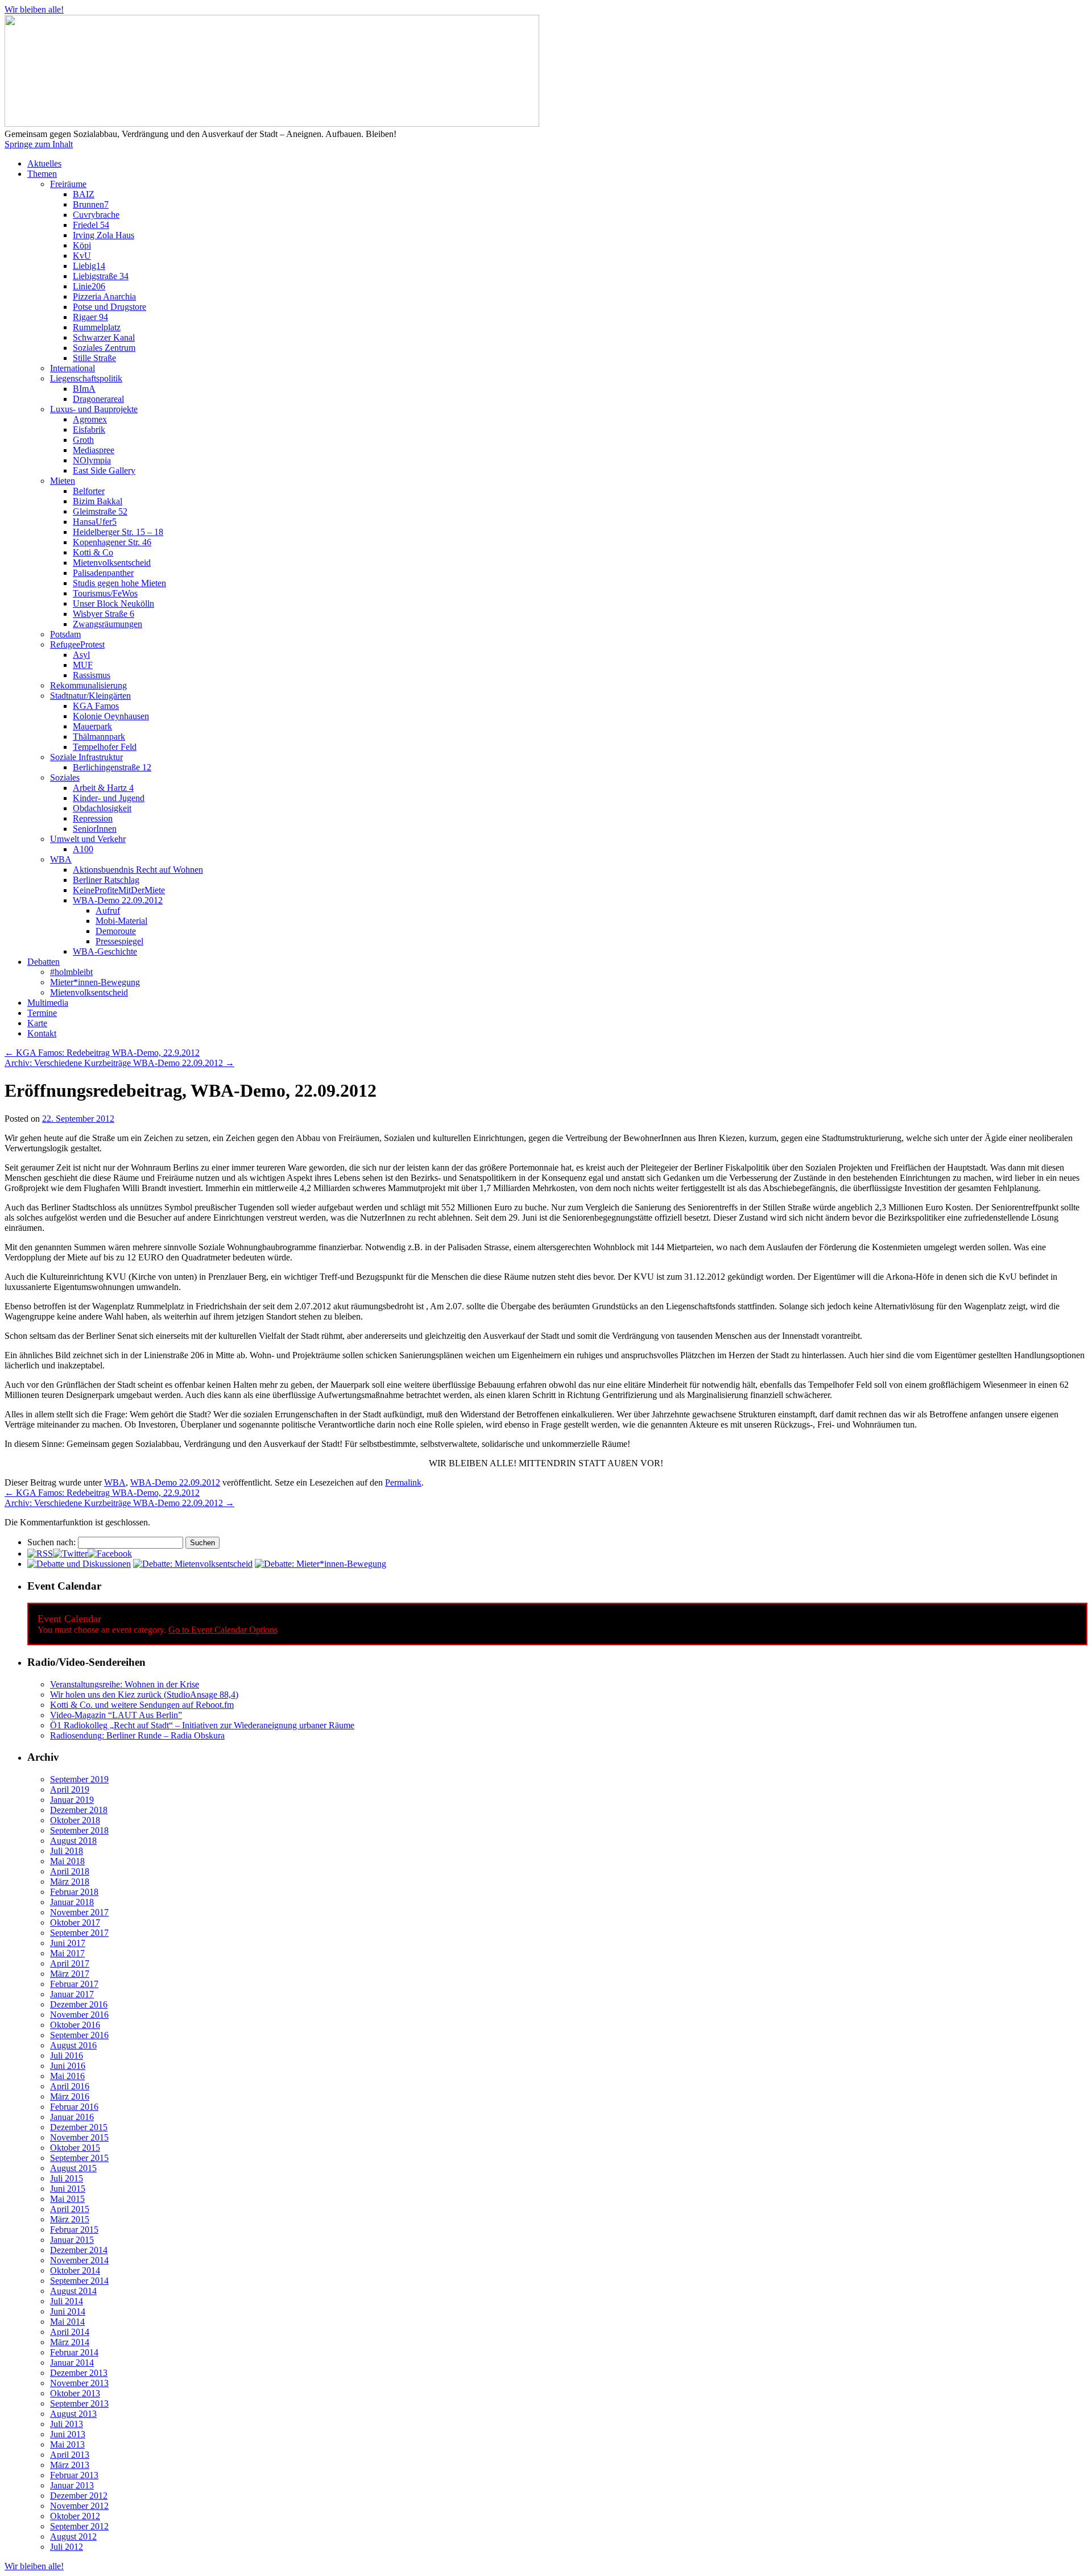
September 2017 (79, 1933)
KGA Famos (96, 706)
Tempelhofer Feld (105, 747)
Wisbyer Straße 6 (104, 614)
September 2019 (79, 1779)
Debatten (44, 962)
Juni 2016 (68, 2066)
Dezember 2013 (79, 2373)
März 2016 (70, 2096)
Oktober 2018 (75, 1820)
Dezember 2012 (79, 2496)
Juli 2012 (67, 2547)
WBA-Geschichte (105, 951)
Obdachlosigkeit (102, 808)
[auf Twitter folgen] (70, 1554)
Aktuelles (44, 163)
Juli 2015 (67, 2178)
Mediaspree (94, 450)
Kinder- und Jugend (109, 798)
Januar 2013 (72, 2485)
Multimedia (48, 1003)
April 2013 (70, 2455)
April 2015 (70, 2209)
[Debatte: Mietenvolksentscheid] (193, 1564)
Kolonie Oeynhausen (111, 716)
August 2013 (73, 2414)
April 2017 (70, 1963)
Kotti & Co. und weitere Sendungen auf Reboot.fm (142, 1705)
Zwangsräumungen (107, 624)
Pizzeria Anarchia (104, 296)
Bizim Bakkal (98, 501)
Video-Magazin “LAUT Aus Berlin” (116, 1715)
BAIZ (84, 194)
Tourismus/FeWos (105, 593)
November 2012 (79, 2506)
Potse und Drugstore (109, 307)
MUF (83, 665)
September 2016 (79, 2035)
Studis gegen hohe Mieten (119, 583)
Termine (42, 1013)
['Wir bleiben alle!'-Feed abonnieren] (40, 1554)
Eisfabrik (89, 430)
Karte (37, 1023)
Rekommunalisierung (88, 685)
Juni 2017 (68, 1943)
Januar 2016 (72, 2117)
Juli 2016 (67, 2056)
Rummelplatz (97, 327)
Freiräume (68, 184)
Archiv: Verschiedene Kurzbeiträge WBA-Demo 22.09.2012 (119, 1063)
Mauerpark (92, 726)
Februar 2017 (74, 1984)
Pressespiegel (119, 941)
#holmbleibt (71, 972)
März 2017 (70, 1974)
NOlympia (92, 460)
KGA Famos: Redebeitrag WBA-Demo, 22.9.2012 (102, 1053)
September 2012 (79, 2526)
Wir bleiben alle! (34, 9)
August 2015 (73, 2168)
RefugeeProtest (77, 644)
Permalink (403, 1482)
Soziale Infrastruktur (86, 757)
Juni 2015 (68, 2189)
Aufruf (108, 910)
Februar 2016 (74, 2107)
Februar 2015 (74, 2229)
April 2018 (70, 1871)
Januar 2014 (72, 2363)
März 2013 (70, 2465)
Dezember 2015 (79, 2127)
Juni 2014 (68, 2311)
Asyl (81, 655)
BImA (84, 389)
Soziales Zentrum (104, 348)
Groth (83, 440)
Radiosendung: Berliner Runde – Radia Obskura (137, 1735)
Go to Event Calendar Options (223, 1630)
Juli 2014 (67, 2301)
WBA (61, 859)
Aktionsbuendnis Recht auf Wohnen (138, 870)
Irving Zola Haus (104, 235)
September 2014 (79, 2281)
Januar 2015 (72, 2240)
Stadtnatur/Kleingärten (90, 696)
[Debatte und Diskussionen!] (79, 1564)
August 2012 (73, 2536)
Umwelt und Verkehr (88, 839)
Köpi (82, 245)
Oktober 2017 (75, 1922)
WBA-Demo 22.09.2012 (118, 900)
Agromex (90, 419)
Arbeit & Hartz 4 (103, 788)
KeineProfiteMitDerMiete (119, 890)
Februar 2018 (74, 1892)
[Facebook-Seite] (110, 1554)
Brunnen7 (91, 204)
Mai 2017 (67, 1953)
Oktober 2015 (75, 2148)
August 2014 (73, 2291)
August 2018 (73, 1841)
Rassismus (92, 675)
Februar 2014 (74, 2352)
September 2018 (79, 1830)
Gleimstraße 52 (100, 511)
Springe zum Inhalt (39, 144)
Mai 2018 (67, 1861)
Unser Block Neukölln (113, 603)
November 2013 (79, 2383)
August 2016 (73, 2045)
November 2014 (79, 2260)
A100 (83, 849)
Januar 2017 (72, 1994)
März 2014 (70, 2342)
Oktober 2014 (75, 2270)
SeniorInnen (95, 829)
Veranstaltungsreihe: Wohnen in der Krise (125, 1684)
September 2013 (79, 2403)
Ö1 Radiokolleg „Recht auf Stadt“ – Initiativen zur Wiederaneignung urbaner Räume (202, 1725)
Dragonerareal (98, 399)
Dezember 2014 (79, 2250)
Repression (93, 818)
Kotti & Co (93, 552)
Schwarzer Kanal (104, 337)
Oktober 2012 (75, 2516)
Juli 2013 (67, 2424)
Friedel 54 (91, 225)
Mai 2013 (67, 2444)
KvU (82, 256)
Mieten (63, 481)
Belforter (89, 491)
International (73, 368)
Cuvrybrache (96, 215)
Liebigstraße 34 (101, 276)
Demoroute (116, 931)
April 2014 (70, 2332)
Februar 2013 (74, 2475)
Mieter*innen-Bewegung (95, 982)
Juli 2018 (67, 1851)
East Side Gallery (104, 470)
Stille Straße (94, 358)
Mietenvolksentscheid (112, 563)
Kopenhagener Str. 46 (112, 542)
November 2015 (79, 2137)
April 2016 (70, 2086)
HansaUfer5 (95, 522)
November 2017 (79, 1912)
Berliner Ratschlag (106, 880)
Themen (42, 174)
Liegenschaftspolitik (86, 378)
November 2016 (79, 2015)
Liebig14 (89, 266)
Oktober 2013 (75, 2393)
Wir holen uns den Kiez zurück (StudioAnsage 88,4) (144, 1694)
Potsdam (65, 634)
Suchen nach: (51, 1542)
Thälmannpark (99, 737)
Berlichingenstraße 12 (112, 767)
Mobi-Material (121, 921)
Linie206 (89, 286)
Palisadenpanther (103, 573)
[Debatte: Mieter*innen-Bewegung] (320, 1564)
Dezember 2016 (79, 2004)
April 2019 (70, 1789)
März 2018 (70, 1882)
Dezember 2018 (79, 1810)
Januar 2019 (72, 1800)
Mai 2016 (67, 2076)
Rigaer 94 (90, 317)
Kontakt (42, 1033)
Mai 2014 (67, 2322)
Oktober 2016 (75, 2025)
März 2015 (70, 2219)
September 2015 (79, 2158)
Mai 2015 (67, 2199)
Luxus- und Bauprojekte (94, 409)
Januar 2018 (72, 1902)
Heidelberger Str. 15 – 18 (118, 532)
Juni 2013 (68, 2434)
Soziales (65, 777)
